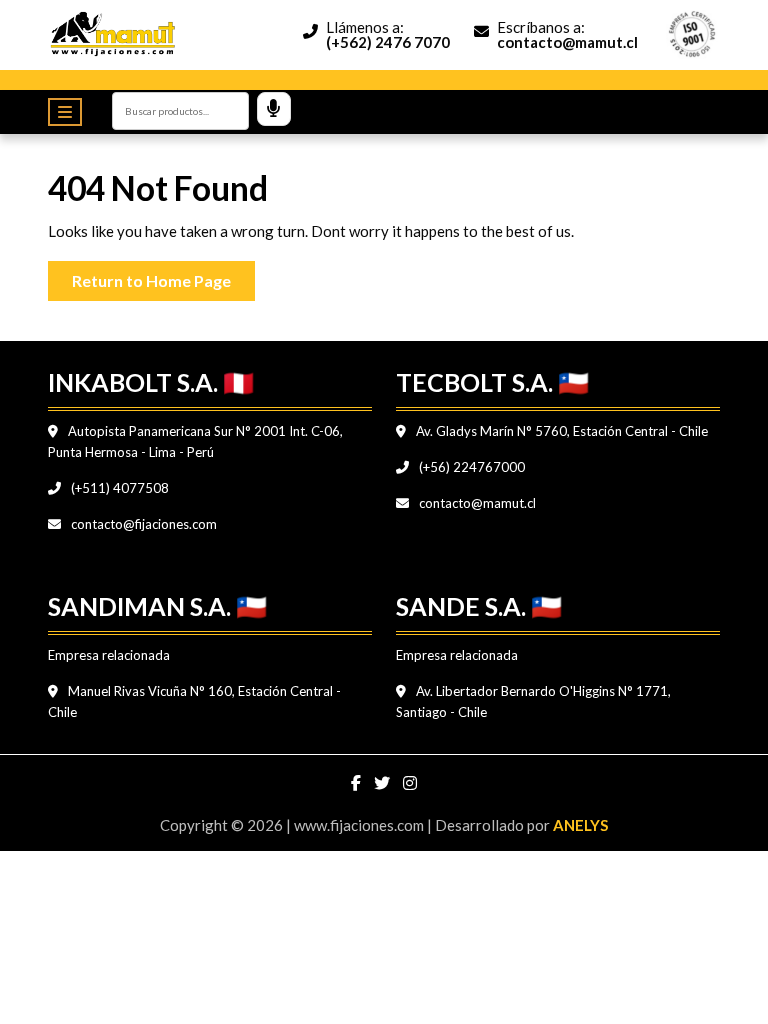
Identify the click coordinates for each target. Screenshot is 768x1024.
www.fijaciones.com (360, 825)
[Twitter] (383, 783)
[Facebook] (357, 783)
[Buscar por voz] (274, 109)
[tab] (70, 112)
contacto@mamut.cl (476, 503)
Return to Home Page (163, 275)
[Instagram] (410, 783)
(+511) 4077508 (118, 488)
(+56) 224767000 (470, 467)
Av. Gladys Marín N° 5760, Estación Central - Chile (560, 431)
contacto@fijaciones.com (142, 524)
